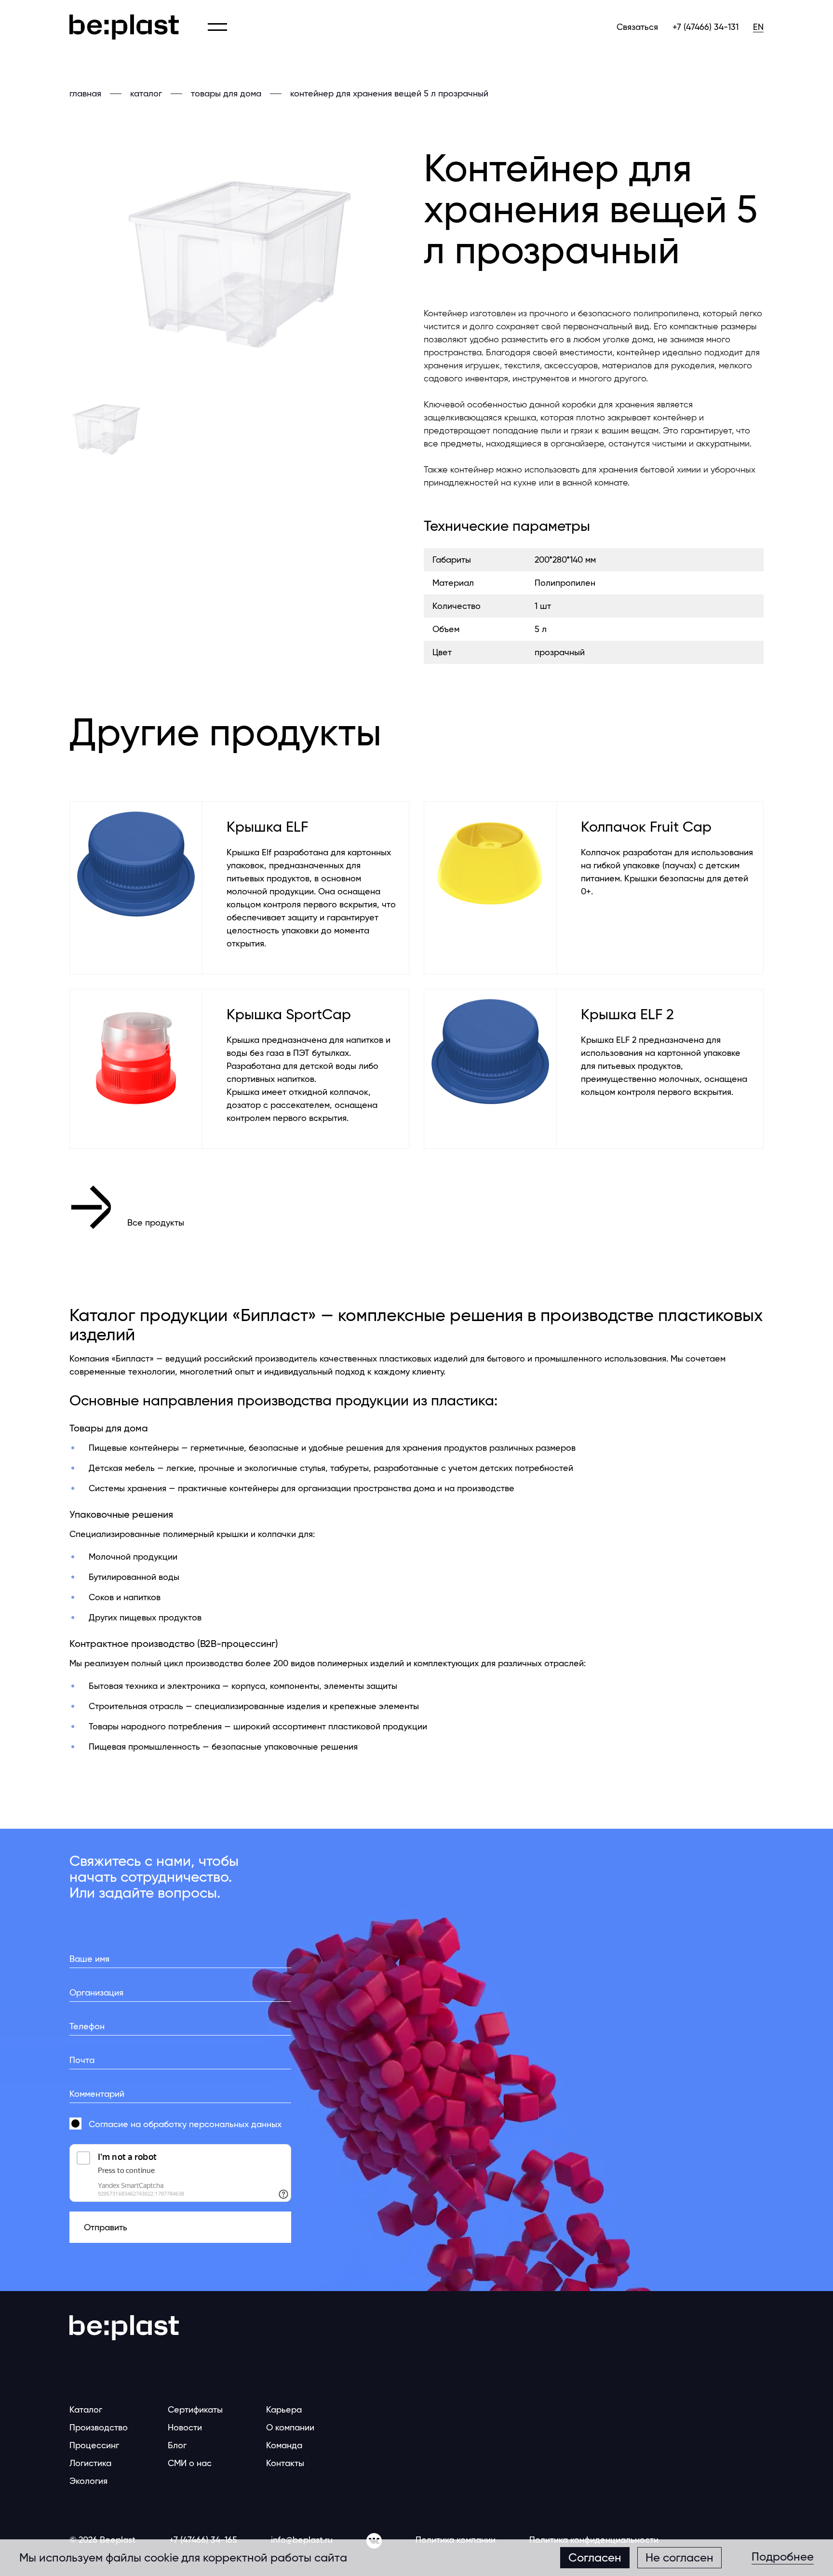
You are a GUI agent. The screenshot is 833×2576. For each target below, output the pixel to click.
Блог (177, 2445)
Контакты (285, 2463)
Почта (82, 2060)
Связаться (637, 27)
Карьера (284, 2409)
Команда (284, 2445)
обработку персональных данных (212, 2124)
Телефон (87, 2026)
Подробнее (783, 2557)
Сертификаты (195, 2409)
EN (758, 27)
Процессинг (94, 2445)
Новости (185, 2427)
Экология (88, 2481)
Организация (96, 1992)
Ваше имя (89, 1959)
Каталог (86, 2409)
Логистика (90, 2463)
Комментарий (97, 2094)
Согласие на (185, 2124)
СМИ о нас (190, 2463)
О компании (290, 2427)
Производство (99, 2427)
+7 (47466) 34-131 (705, 27)
